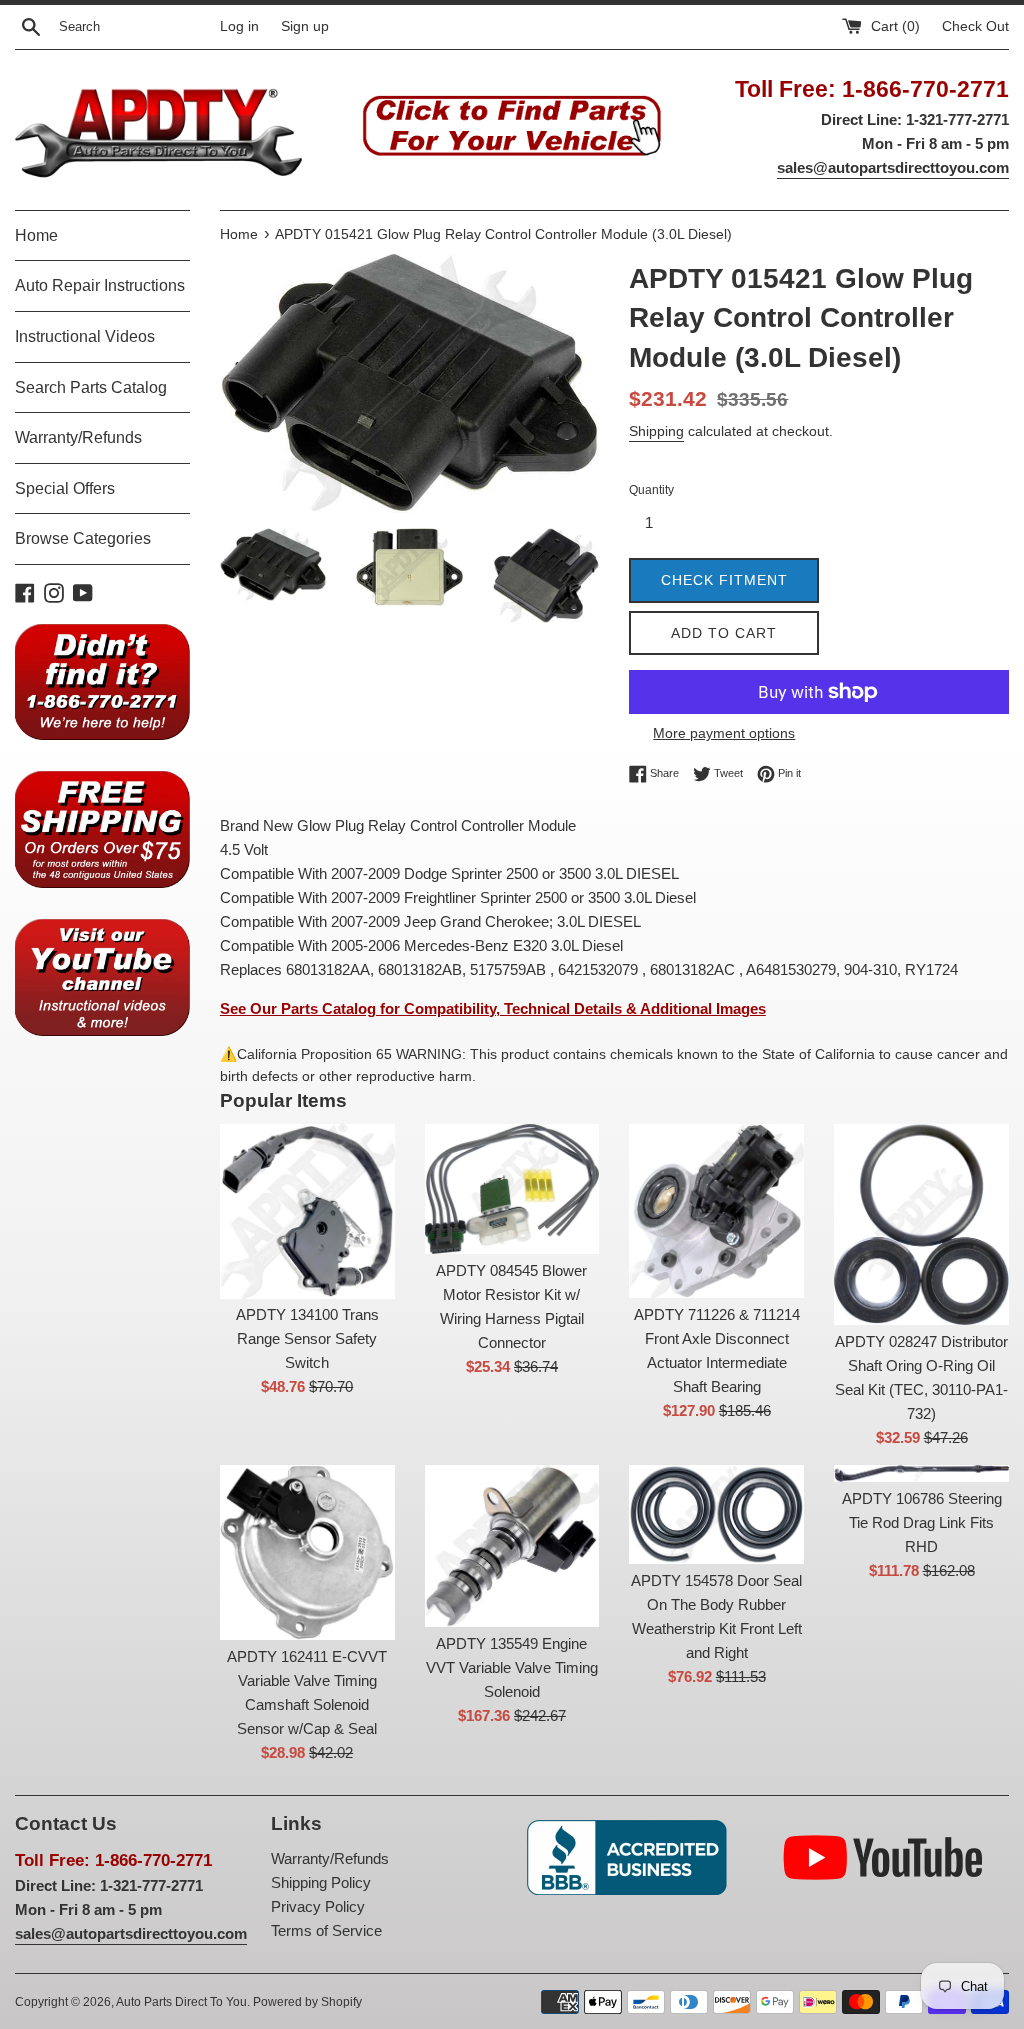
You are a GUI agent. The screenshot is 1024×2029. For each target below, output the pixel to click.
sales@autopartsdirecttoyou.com (893, 167)
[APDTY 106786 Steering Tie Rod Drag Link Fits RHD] (921, 1473)
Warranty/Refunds (78, 437)
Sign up (305, 26)
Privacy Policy (318, 1906)
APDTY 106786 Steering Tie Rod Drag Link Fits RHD (922, 1522)
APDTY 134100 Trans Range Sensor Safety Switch (307, 1338)
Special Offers (65, 488)
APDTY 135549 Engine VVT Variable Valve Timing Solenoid (512, 1667)
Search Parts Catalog (91, 387)
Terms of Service (326, 1930)
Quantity (651, 490)
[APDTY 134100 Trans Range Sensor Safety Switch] (307, 1211)
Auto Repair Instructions (100, 285)
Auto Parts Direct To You (181, 2002)
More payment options (724, 733)
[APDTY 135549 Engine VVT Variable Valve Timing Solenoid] (512, 1546)
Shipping (656, 431)
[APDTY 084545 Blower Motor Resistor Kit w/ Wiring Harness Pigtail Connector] (512, 1189)
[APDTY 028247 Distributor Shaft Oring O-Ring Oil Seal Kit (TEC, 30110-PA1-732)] (921, 1224)
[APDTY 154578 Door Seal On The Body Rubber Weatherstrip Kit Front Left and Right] (716, 1514)
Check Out (975, 26)
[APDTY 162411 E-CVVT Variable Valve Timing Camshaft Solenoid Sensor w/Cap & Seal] (307, 1552)
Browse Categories (83, 538)
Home (36, 235)
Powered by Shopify (307, 2002)
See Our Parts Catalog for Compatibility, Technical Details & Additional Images (493, 1008)
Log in (239, 26)
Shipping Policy (321, 1882)
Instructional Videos (85, 336)
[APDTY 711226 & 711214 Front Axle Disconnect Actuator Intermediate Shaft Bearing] (716, 1211)
